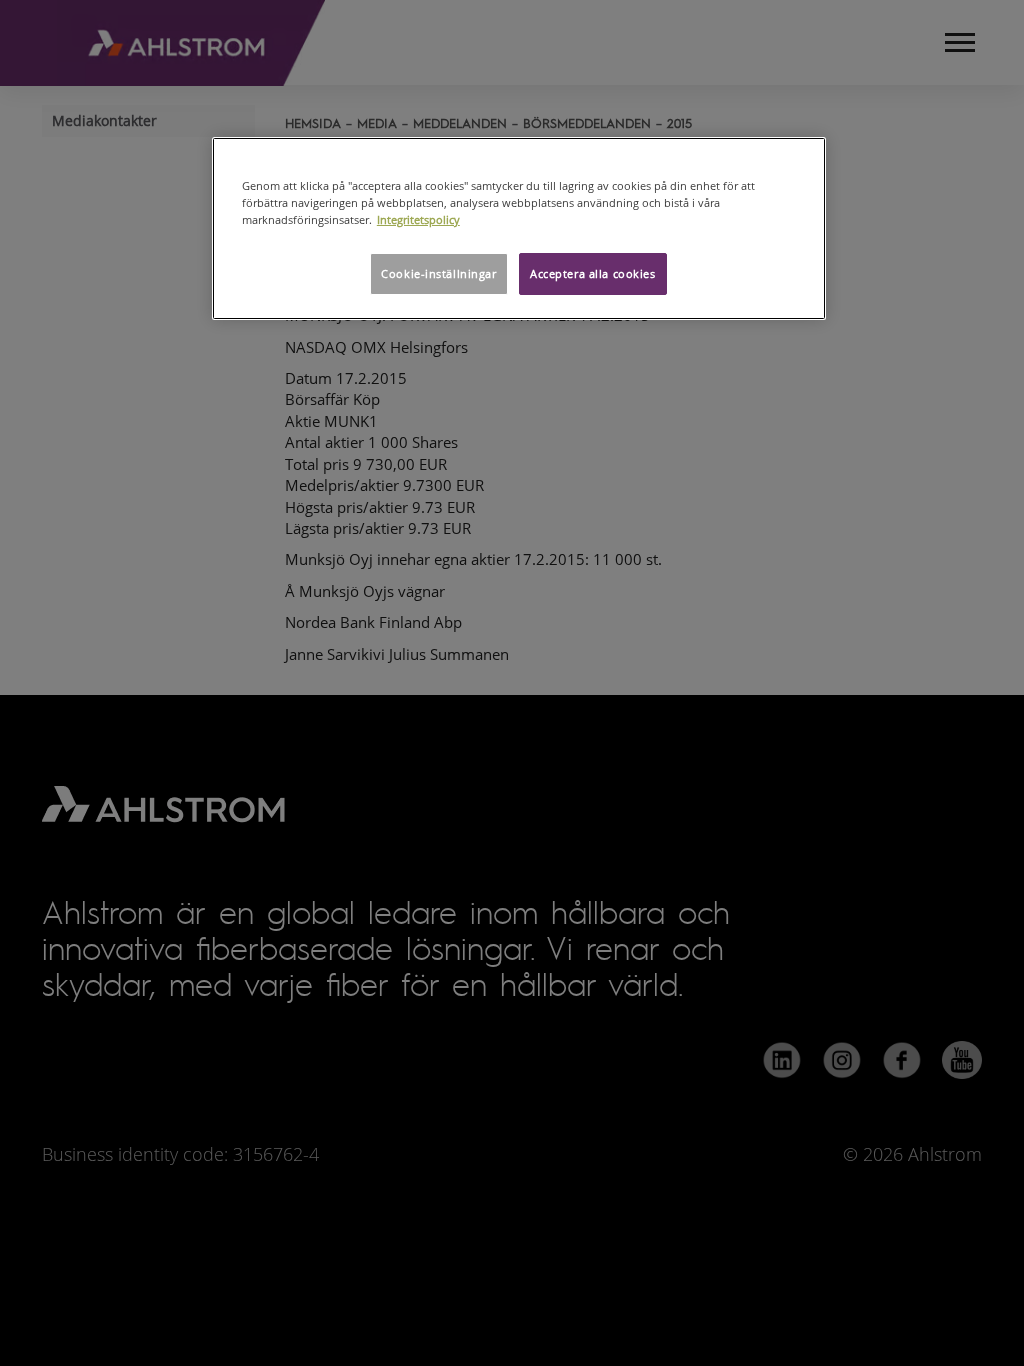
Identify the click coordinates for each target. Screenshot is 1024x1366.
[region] (519, 228)
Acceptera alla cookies (593, 273)
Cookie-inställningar (438, 273)
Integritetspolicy (418, 219)
